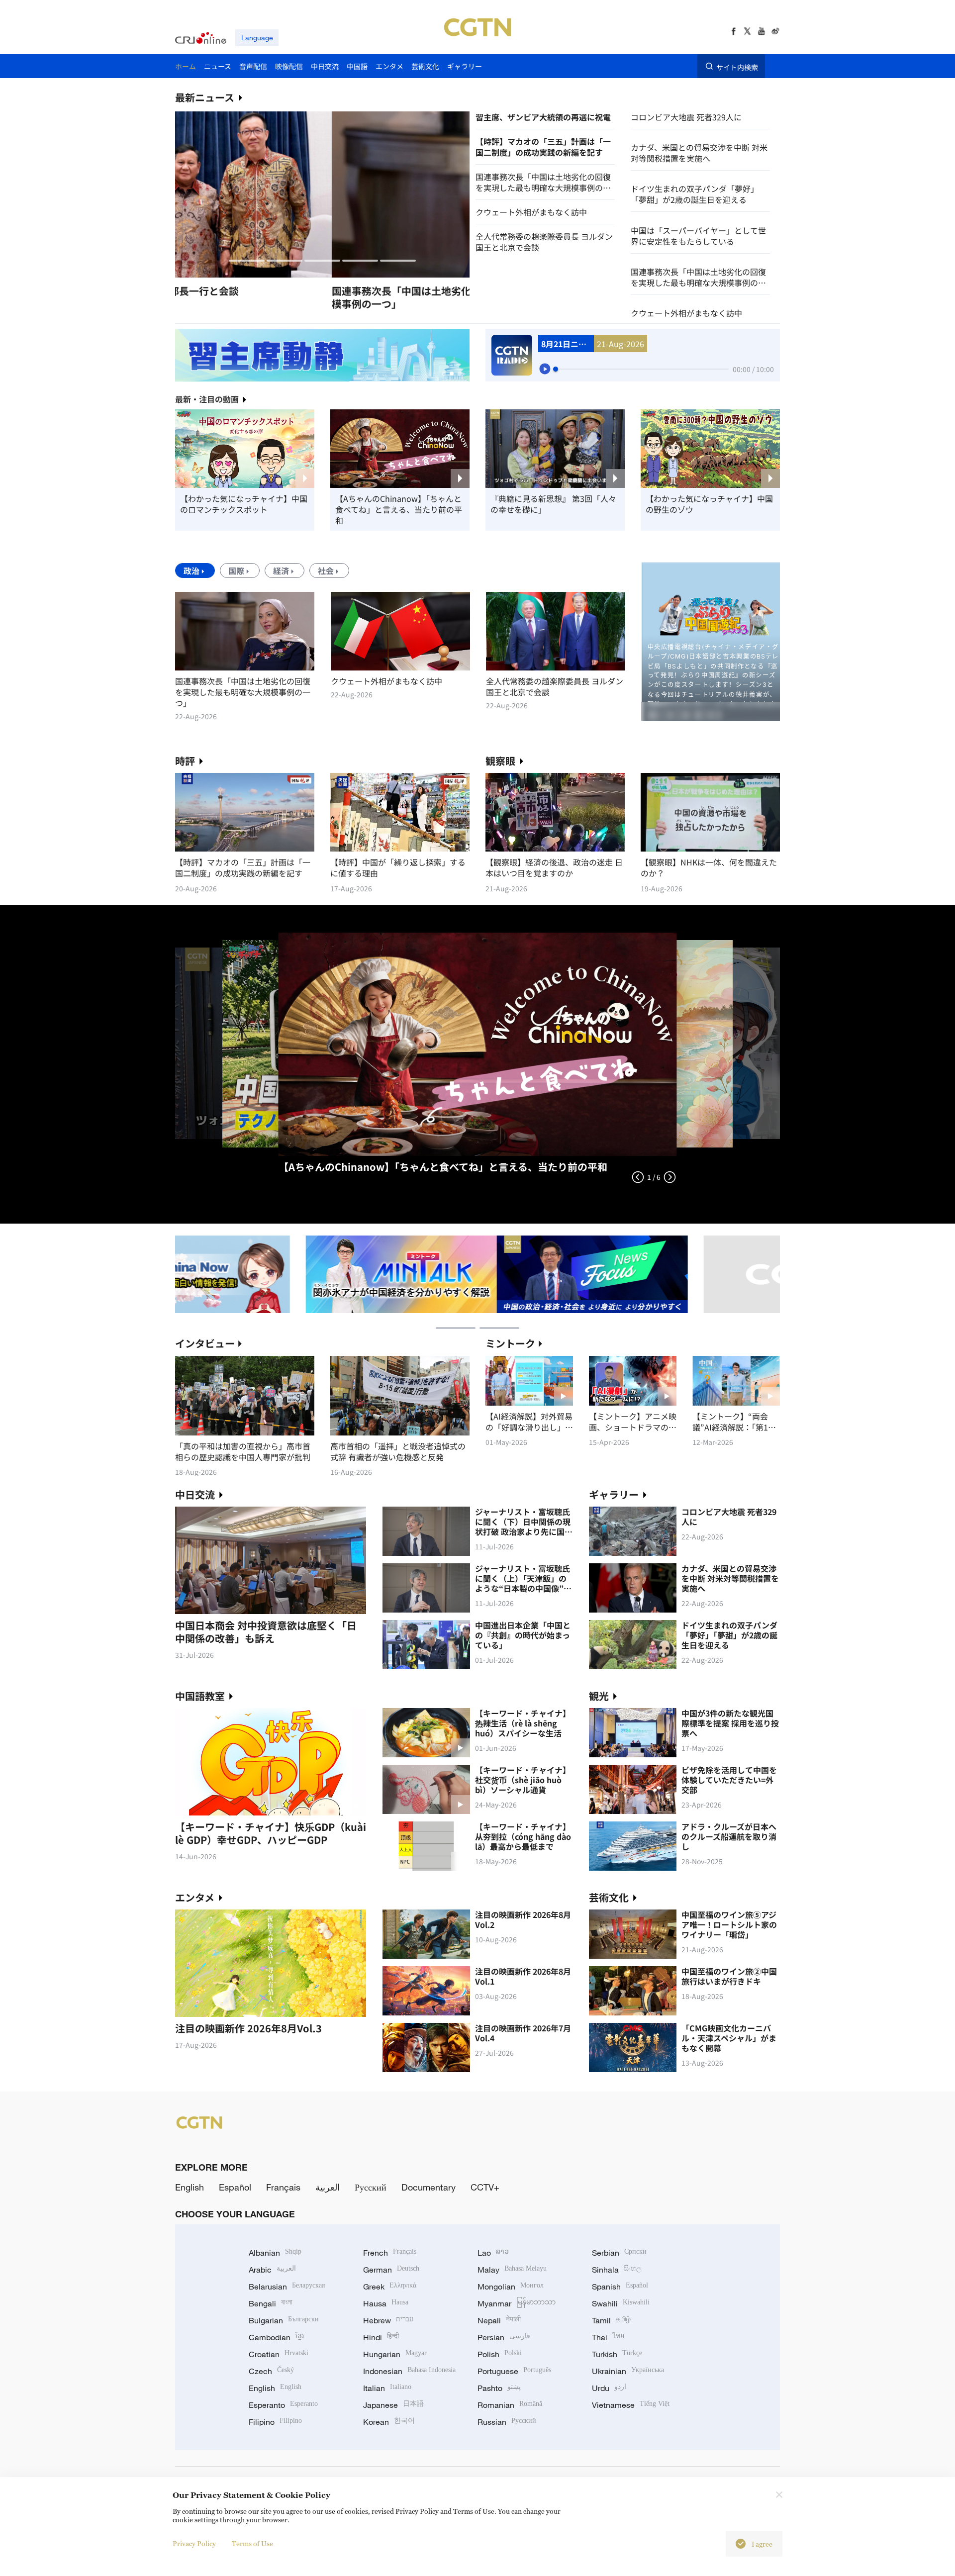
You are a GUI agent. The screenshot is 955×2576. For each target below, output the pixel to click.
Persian (504, 2337)
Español (235, 2187)
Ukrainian (628, 2371)
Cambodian (276, 2337)
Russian (507, 2422)
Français (283, 2187)
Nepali (499, 2320)
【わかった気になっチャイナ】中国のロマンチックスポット (244, 504)
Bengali (271, 2303)
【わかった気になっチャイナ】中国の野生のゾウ (709, 504)
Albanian (275, 2253)
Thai (608, 2337)
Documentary (429, 2187)
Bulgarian (284, 2320)
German (391, 2270)
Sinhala (617, 2270)
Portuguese (514, 2371)
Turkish (617, 2354)
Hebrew (388, 2320)
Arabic (272, 2270)
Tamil (611, 2320)
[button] (247, 261)
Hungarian (395, 2354)
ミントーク (510, 1343)
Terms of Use (252, 2543)
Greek (390, 2287)
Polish (500, 2354)
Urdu (609, 2388)
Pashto (499, 2388)
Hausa (386, 2303)
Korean (389, 2422)
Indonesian (409, 2371)
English (190, 2187)
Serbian (619, 2253)
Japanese (393, 2405)
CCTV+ (485, 2187)
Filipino (275, 2422)
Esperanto (283, 2405)
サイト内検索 (737, 67)
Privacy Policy (194, 2543)
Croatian (279, 2354)
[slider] (556, 369)
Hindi (381, 2337)
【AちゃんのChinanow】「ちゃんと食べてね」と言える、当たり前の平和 (399, 509)
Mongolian (511, 2287)
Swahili (621, 2303)
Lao (493, 2253)
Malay (512, 2270)
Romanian (510, 2405)
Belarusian (287, 2287)
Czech (271, 2371)
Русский (371, 2187)
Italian (387, 2388)
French (390, 2253)
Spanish (620, 2287)
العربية (328, 2187)
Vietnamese (631, 2405)
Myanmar (517, 2303)
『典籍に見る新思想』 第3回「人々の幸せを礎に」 (553, 504)
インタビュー (205, 1343)
